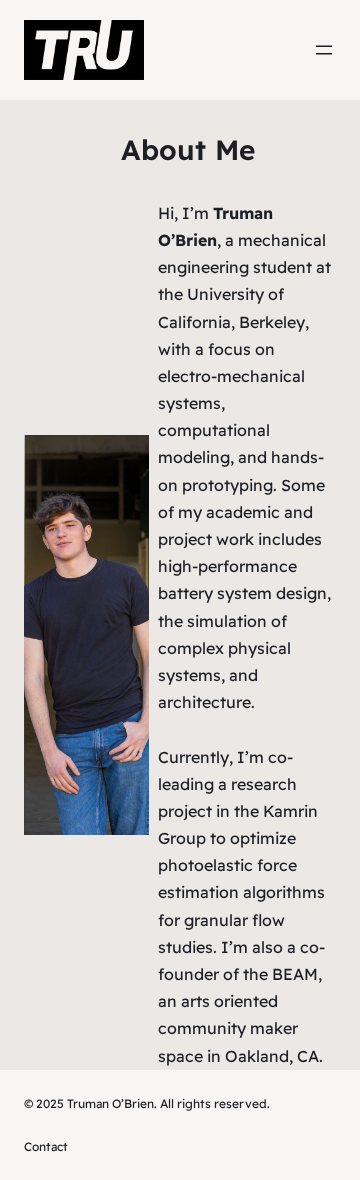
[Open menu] (324, 50)
